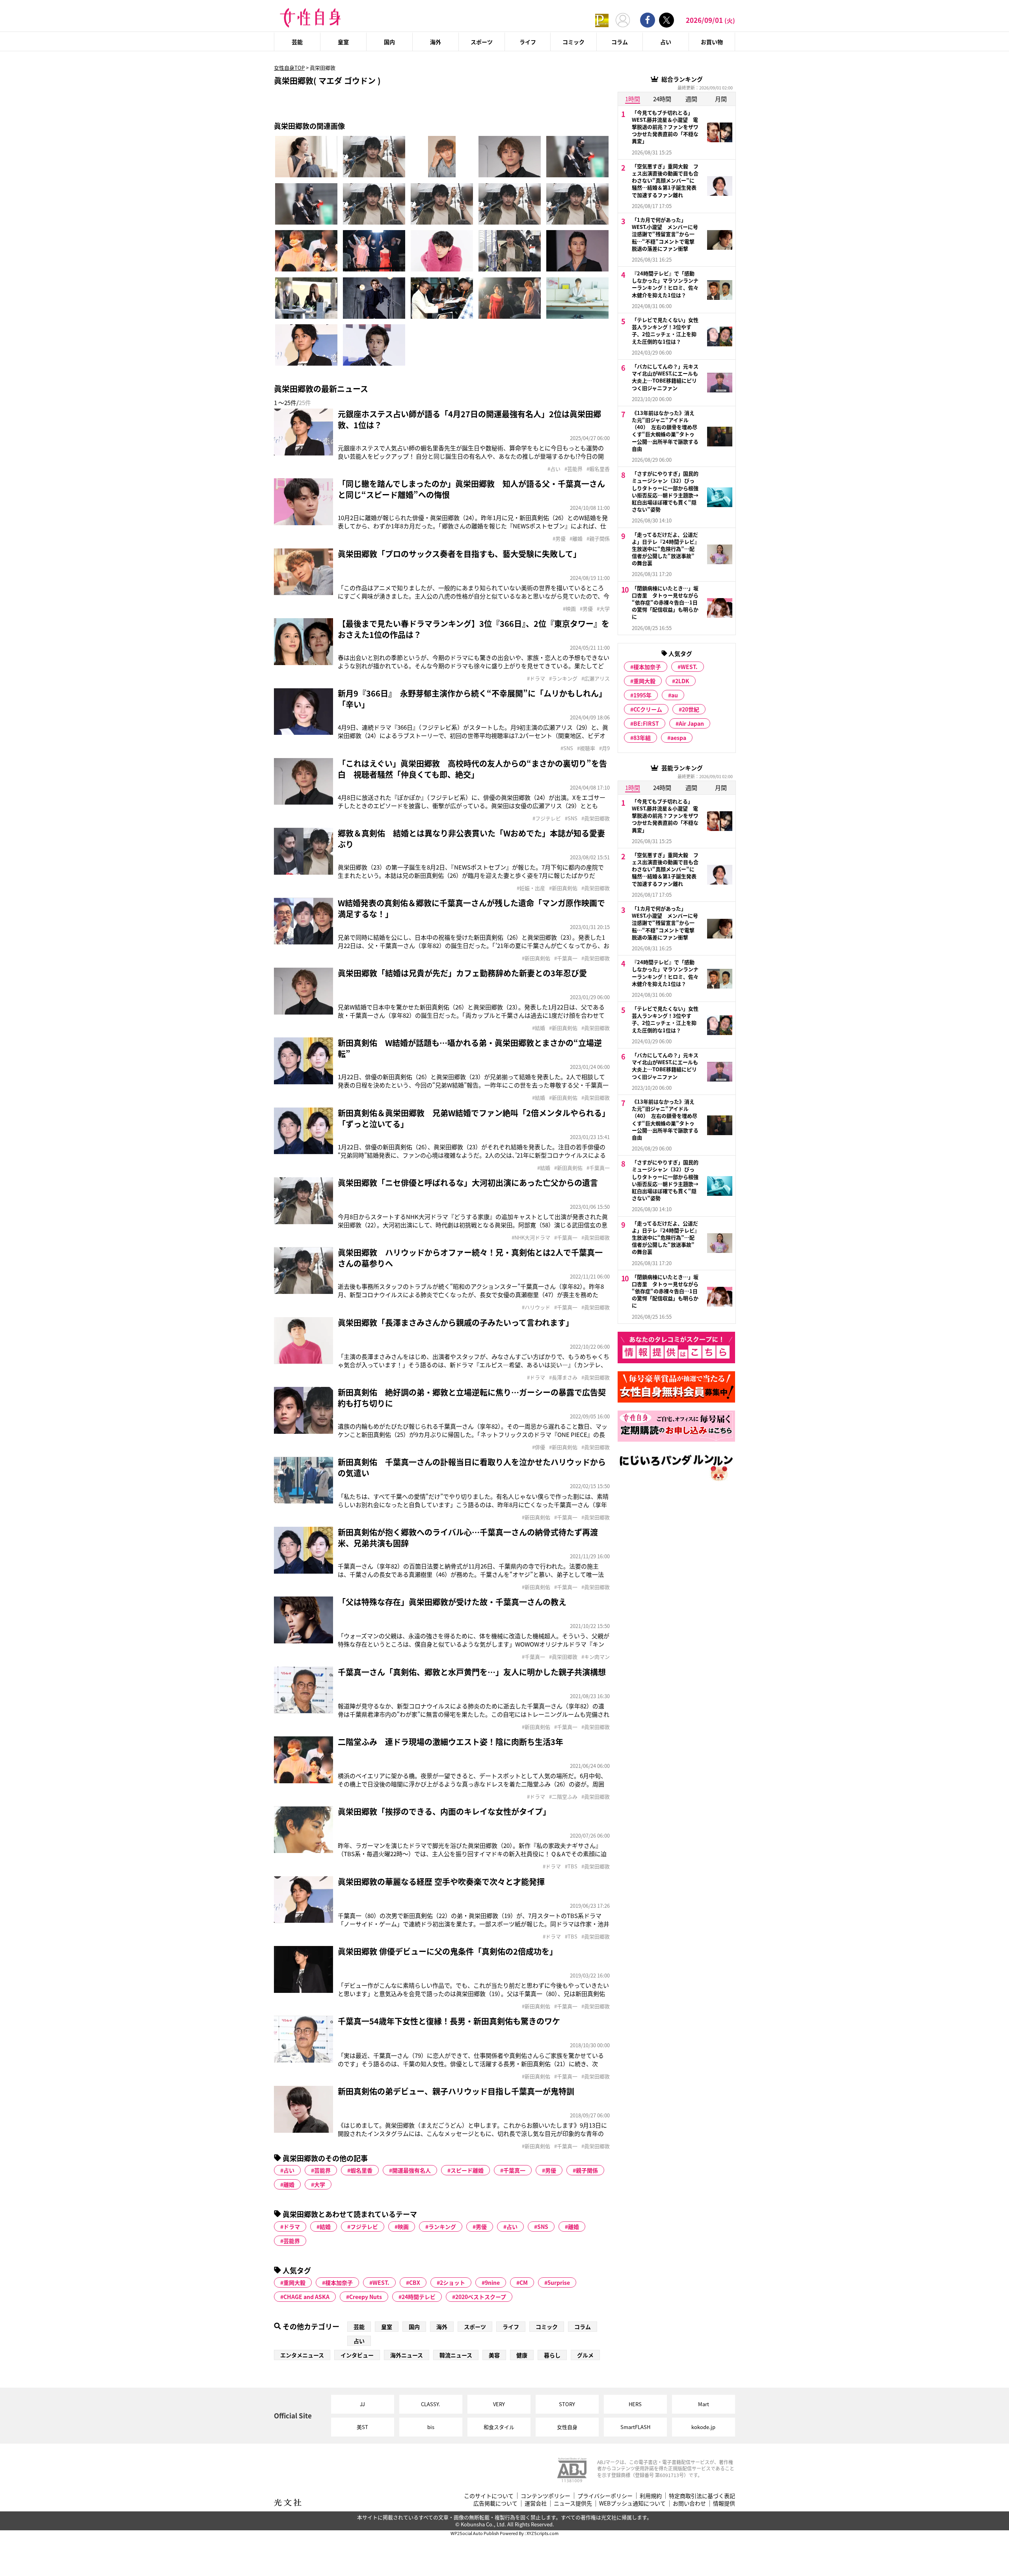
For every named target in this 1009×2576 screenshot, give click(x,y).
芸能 (297, 42)
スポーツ (482, 42)
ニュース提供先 (573, 2503)
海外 (436, 42)
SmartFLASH (635, 2427)
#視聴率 (586, 748)
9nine (492, 2282)
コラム (620, 42)
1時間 (633, 99)
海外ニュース (407, 2355)
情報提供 (724, 2503)
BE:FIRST (646, 723)
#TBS (571, 1866)
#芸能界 (573, 469)
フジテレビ (364, 2227)
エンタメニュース (302, 2355)
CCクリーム (648, 709)
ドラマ (292, 2227)
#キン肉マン (596, 1657)
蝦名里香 (361, 2170)
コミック (573, 42)
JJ (362, 2404)
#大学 (603, 609)
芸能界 (322, 2170)
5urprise (559, 2282)
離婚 (289, 2184)
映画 (403, 2227)
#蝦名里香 (598, 469)
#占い (554, 469)
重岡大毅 (294, 2282)
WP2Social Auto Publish (475, 2533)
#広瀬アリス (596, 678)
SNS (543, 2227)
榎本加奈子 (339, 2282)
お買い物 (712, 42)
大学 (320, 2184)
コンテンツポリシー (545, 2496)
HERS (635, 2404)
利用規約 (651, 2496)
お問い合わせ (689, 2503)
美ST (362, 2427)
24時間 (662, 99)
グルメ (585, 2355)
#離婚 (576, 539)
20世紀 (691, 709)
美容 (494, 2355)
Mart (704, 2404)
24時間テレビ (419, 2297)
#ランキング (563, 678)
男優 (551, 2170)
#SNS (567, 748)
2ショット (452, 2282)
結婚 (325, 2227)
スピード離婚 (467, 2170)
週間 (691, 99)
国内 (389, 42)
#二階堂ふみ (563, 1797)
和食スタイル (499, 2427)
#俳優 (539, 1447)
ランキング (442, 2227)
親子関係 (587, 2170)
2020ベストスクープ (481, 2297)
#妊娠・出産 (531, 888)
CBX (415, 2282)
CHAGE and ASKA (306, 2297)
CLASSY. (431, 2404)
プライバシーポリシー (605, 2496)
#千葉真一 (566, 958)
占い (666, 42)
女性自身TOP (289, 68)
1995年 (642, 695)
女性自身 (567, 2427)
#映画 (569, 609)
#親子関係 (598, 539)
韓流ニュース (456, 2355)
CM (524, 2282)
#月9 (604, 748)
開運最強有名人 (411, 2170)
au (675, 695)
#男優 (559, 539)
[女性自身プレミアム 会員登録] (602, 20)
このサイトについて (489, 2496)
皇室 (343, 42)
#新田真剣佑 (563, 888)
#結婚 (539, 1028)
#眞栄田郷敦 (596, 818)
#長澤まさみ (563, 1377)
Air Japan (691, 723)
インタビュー (357, 2355)
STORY (567, 2404)
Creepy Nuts (366, 2297)
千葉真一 (514, 2170)
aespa (678, 738)
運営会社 (536, 2503)
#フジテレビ (547, 818)
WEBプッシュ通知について (632, 2503)
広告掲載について (495, 2503)
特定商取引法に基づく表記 (702, 2496)
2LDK (682, 681)
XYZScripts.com (543, 2533)
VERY (499, 2404)
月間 (721, 99)
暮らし (552, 2355)
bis (431, 2427)
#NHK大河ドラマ (531, 1238)
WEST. (381, 2282)
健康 (522, 2355)
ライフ (528, 42)
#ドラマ (536, 678)
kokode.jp (703, 2427)
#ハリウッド (536, 1307)
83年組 (642, 738)
